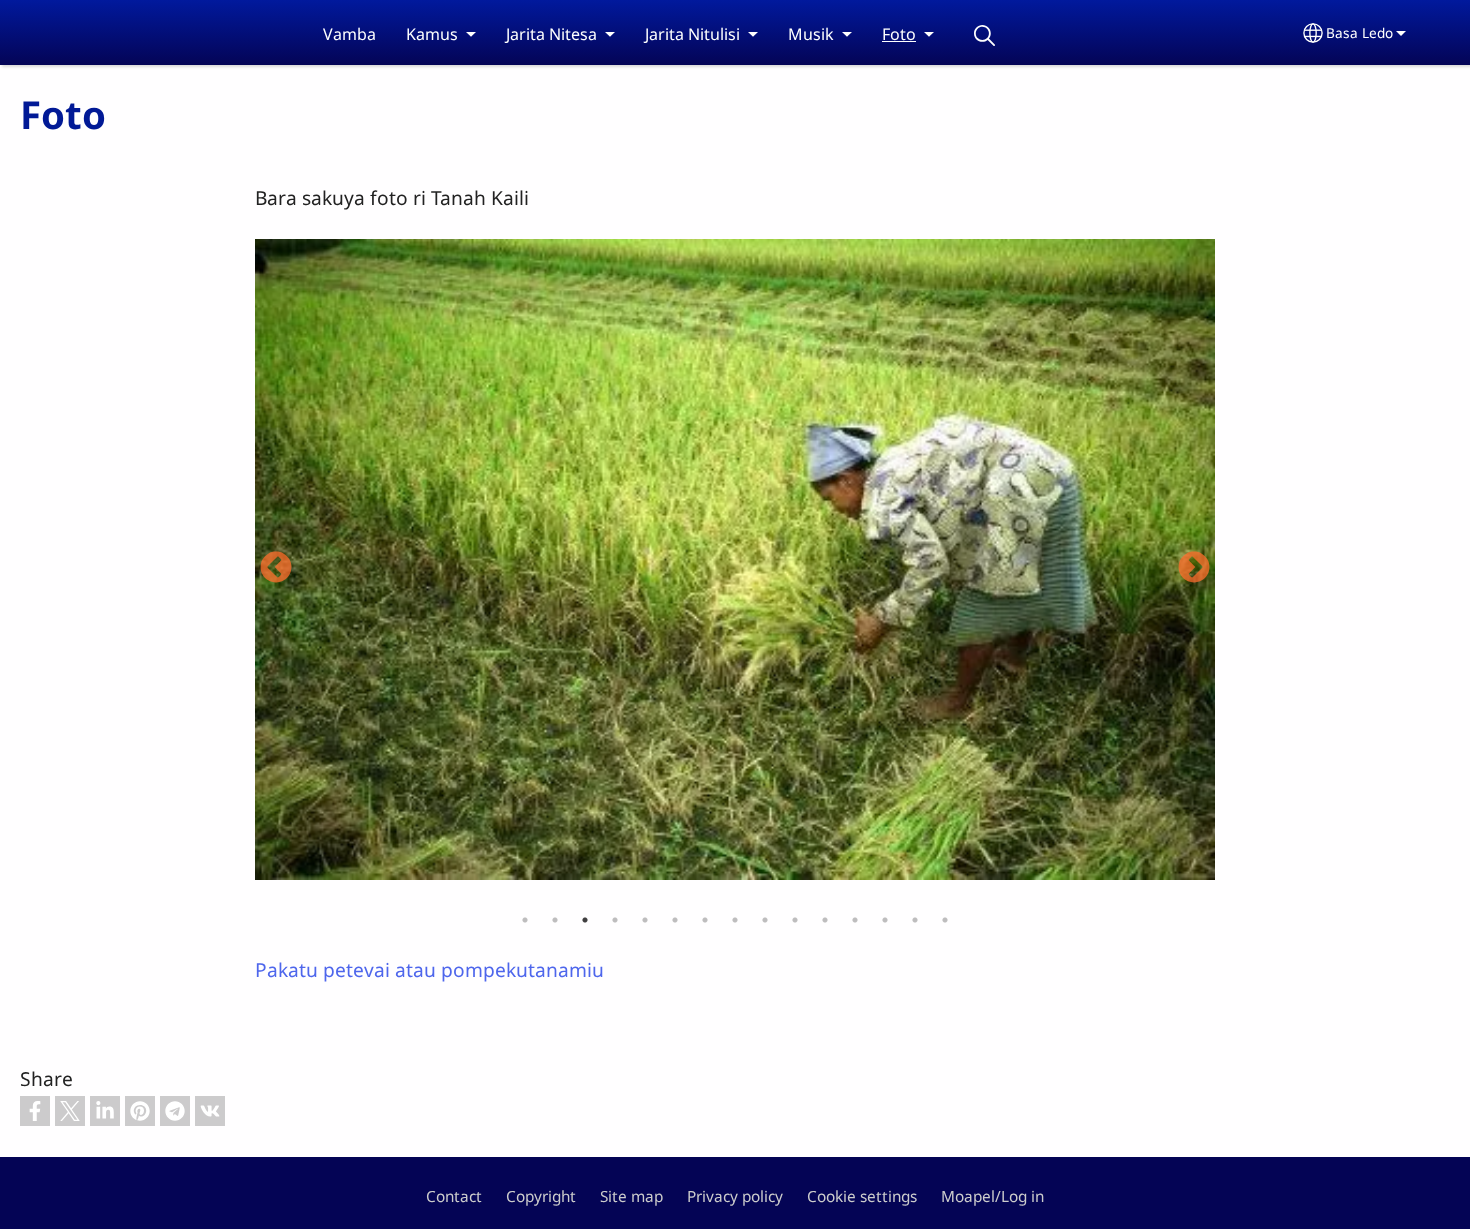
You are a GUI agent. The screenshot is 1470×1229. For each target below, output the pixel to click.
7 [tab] (705, 920)
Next (1194, 569)
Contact (454, 1196)
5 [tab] (645, 920)
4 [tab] (615, 920)
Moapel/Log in (992, 1196)
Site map (631, 1196)
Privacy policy (735, 1196)
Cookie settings (862, 1196)
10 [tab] (795, 920)
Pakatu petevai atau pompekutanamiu (429, 969)
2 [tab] (555, 920)
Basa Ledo (1359, 32)
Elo (984, 35)
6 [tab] (675, 920)
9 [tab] (765, 920)
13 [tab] (885, 920)
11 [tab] (825, 920)
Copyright (541, 1196)
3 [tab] (585, 920)
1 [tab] (525, 920)
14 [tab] (915, 920)
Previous (276, 569)
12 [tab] (855, 920)
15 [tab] (945, 920)
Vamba (349, 34)
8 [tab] (735, 920)
